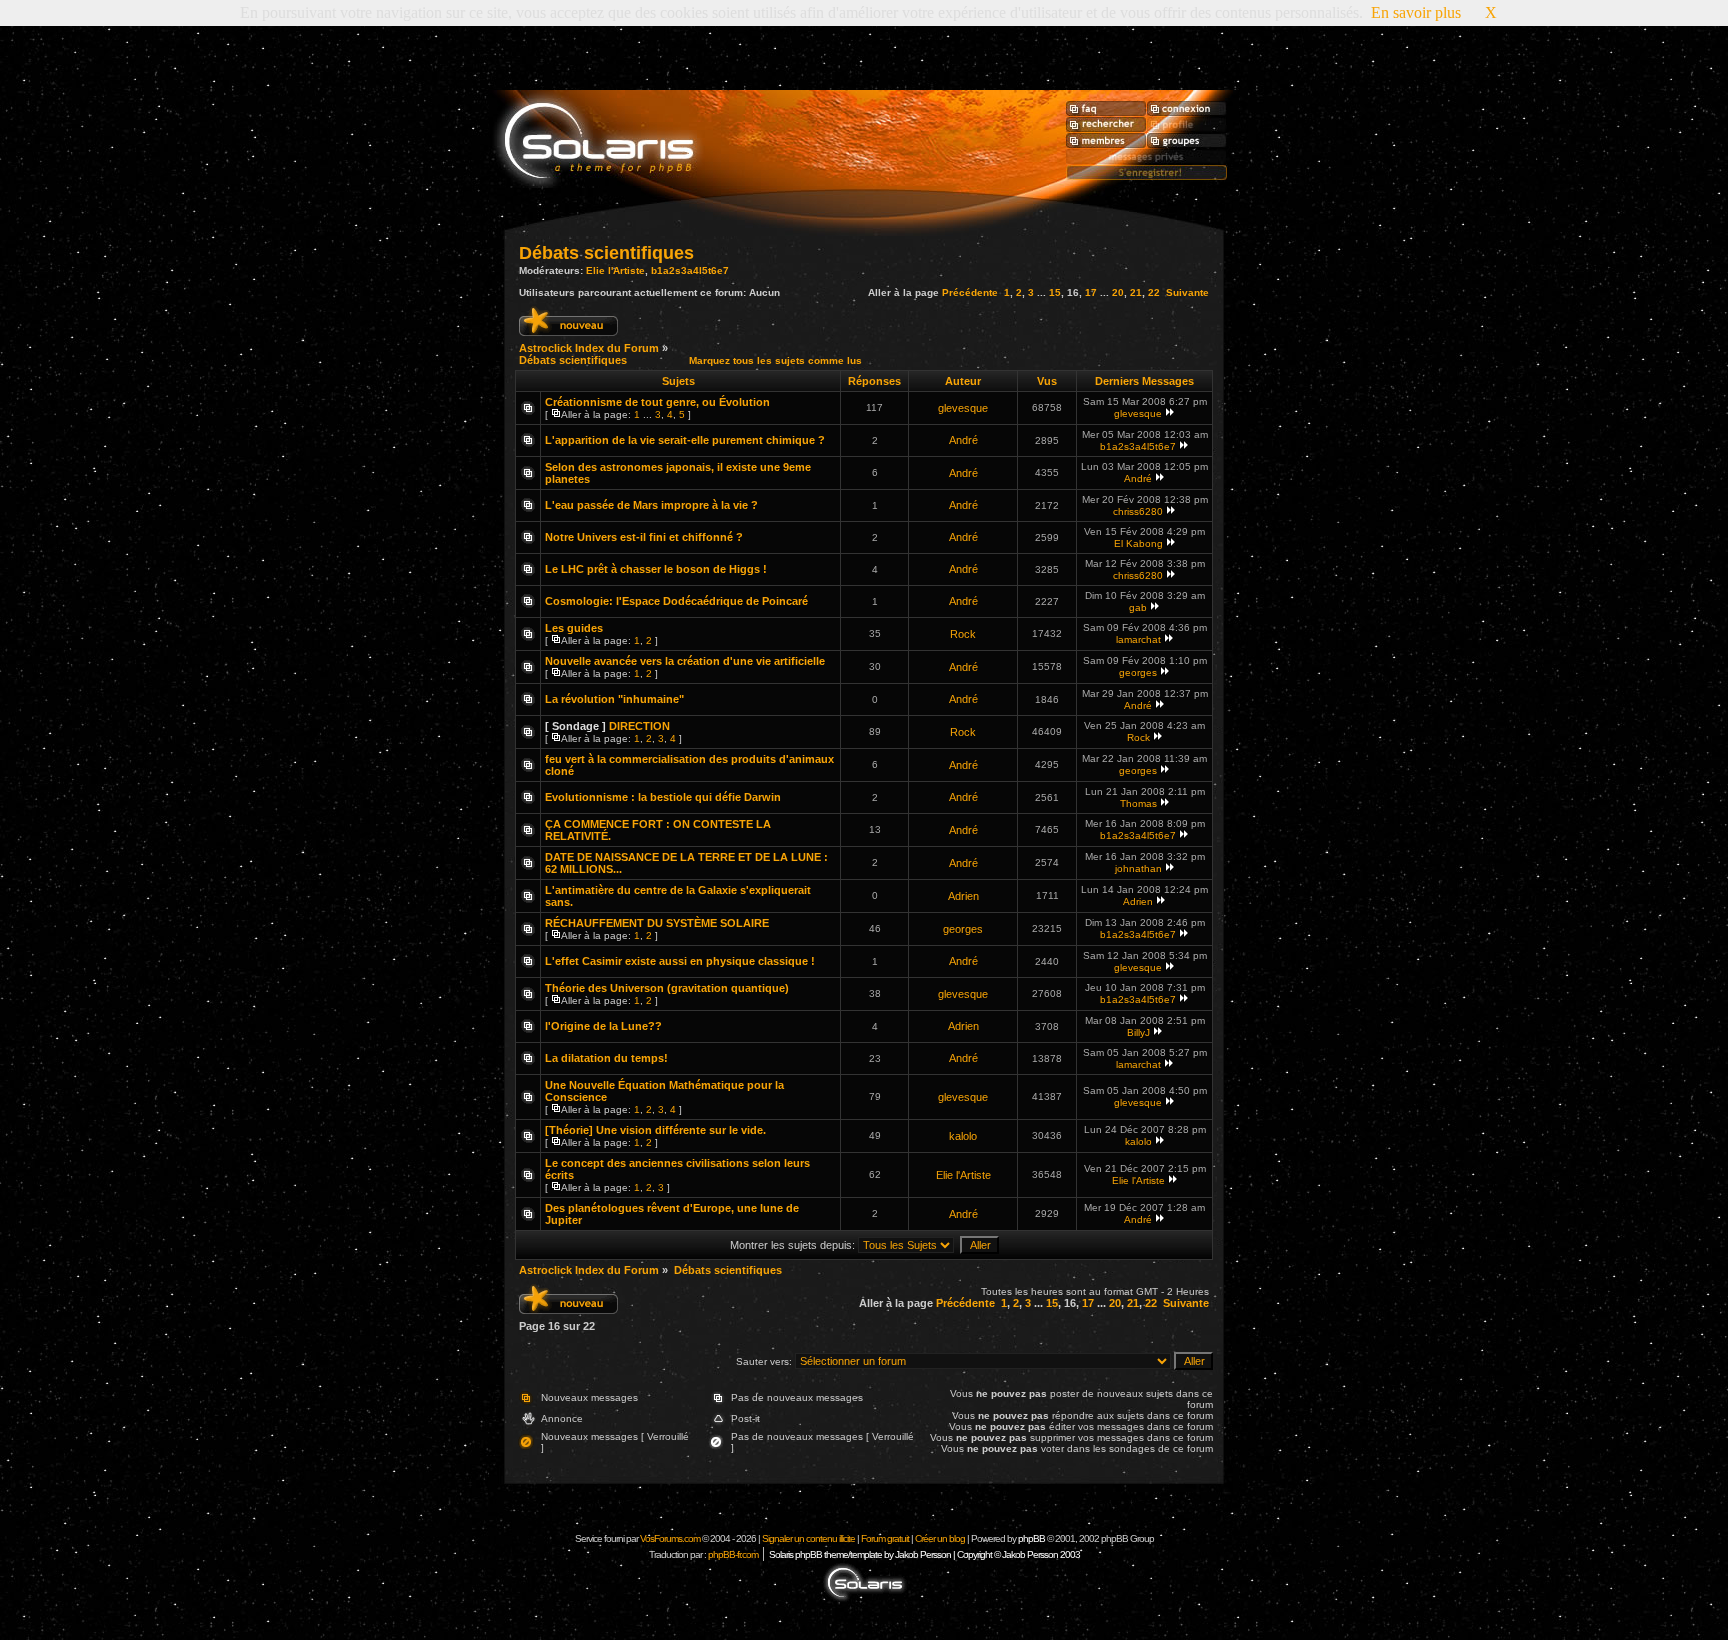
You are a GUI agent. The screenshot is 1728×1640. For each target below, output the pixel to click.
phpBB (1031, 1538)
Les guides (574, 628)
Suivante (1187, 292)
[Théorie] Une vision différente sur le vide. (655, 1130)
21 (1136, 292)
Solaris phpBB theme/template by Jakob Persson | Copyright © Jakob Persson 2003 (924, 1554)
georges (1138, 672)
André (963, 440)
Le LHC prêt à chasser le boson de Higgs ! (656, 569)
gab (1138, 607)
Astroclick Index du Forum (589, 348)
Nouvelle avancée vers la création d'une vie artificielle (685, 661)
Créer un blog (940, 1538)
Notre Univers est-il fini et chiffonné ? (644, 537)
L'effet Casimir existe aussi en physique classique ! (680, 961)
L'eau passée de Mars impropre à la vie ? (651, 505)
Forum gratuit (885, 1538)
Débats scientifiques (606, 253)
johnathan (1138, 868)
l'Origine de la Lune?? (603, 1026)
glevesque (963, 408)
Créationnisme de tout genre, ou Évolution (657, 402)
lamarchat (1138, 639)
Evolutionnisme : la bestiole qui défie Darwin (663, 797)
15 (1055, 292)
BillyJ (1138, 1032)
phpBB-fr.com (733, 1554)
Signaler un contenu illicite (808, 1538)
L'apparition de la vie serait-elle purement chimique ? (685, 440)
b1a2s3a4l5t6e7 (690, 270)
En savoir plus (1416, 12)
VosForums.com (671, 1538)
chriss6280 (1138, 511)
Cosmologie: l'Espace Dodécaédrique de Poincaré (676, 601)
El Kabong (1138, 543)
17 (1091, 292)
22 (1154, 292)
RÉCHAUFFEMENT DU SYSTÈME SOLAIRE (657, 923)
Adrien (963, 896)
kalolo (963, 1136)
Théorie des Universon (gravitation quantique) (667, 988)
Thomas (1138, 803)
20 (1118, 292)
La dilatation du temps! (606, 1058)
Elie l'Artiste (615, 270)
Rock (963, 634)
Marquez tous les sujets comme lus (775, 360)
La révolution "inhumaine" (614, 699)
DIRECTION (639, 726)
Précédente (970, 292)
